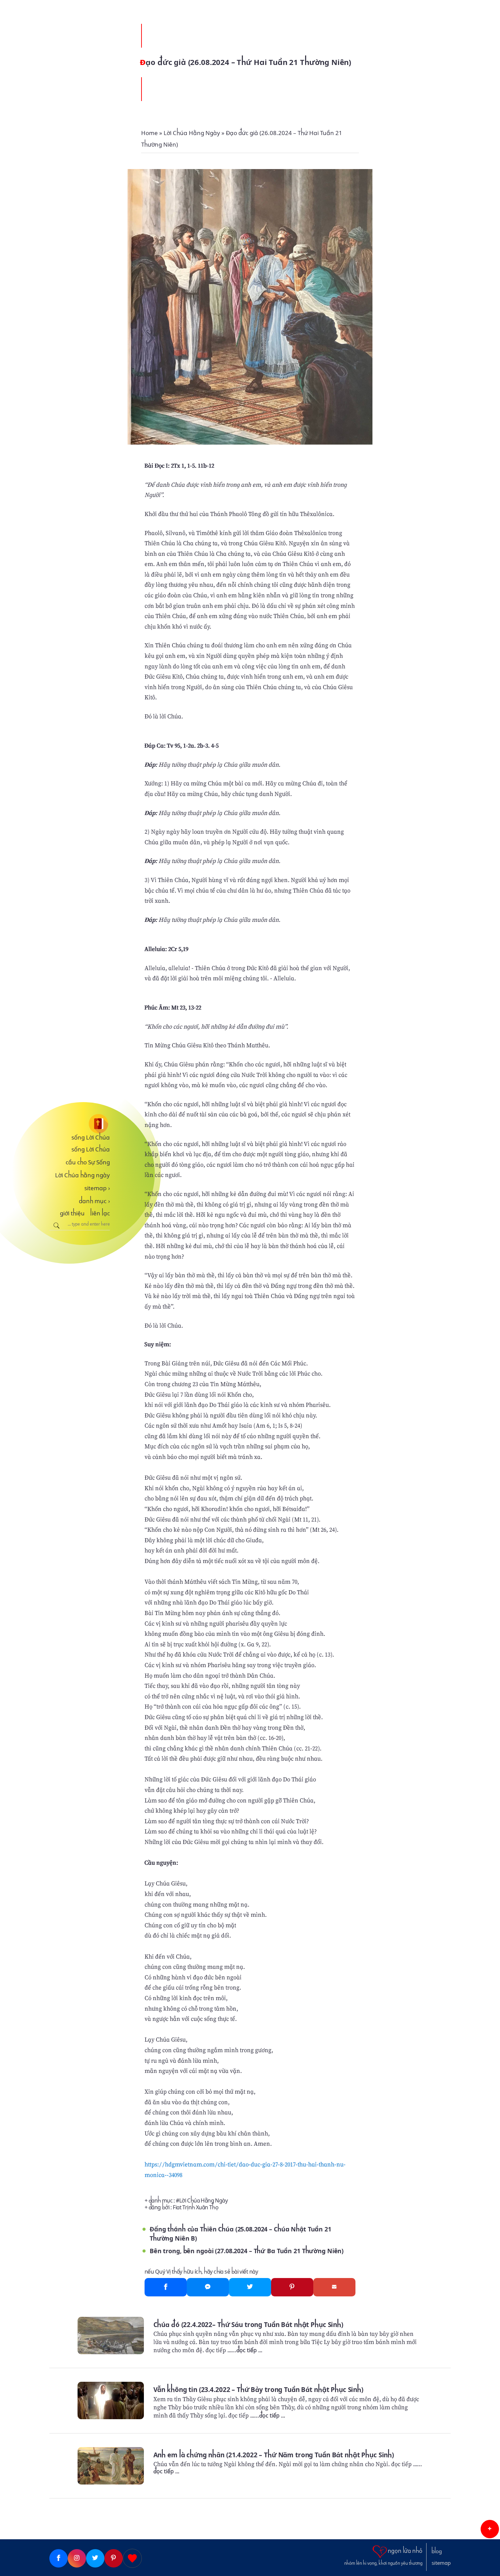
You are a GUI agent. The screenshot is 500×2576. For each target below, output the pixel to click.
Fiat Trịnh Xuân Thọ (196, 2207)
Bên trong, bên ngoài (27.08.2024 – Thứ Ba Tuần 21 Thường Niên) (247, 2251)
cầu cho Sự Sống (88, 1162)
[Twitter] (250, 2287)
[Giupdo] (132, 2558)
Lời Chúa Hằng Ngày (203, 2201)
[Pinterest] (292, 2287)
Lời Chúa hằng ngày (82, 1175)
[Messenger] (208, 2287)
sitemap (97, 1188)
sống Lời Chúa (91, 1137)
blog (437, 2552)
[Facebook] (166, 2287)
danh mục (94, 1201)
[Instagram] (77, 2558)
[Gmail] (334, 2287)
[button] (490, 2529)
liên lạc (100, 1213)
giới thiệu (72, 1213)
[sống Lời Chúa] (80, 1124)
